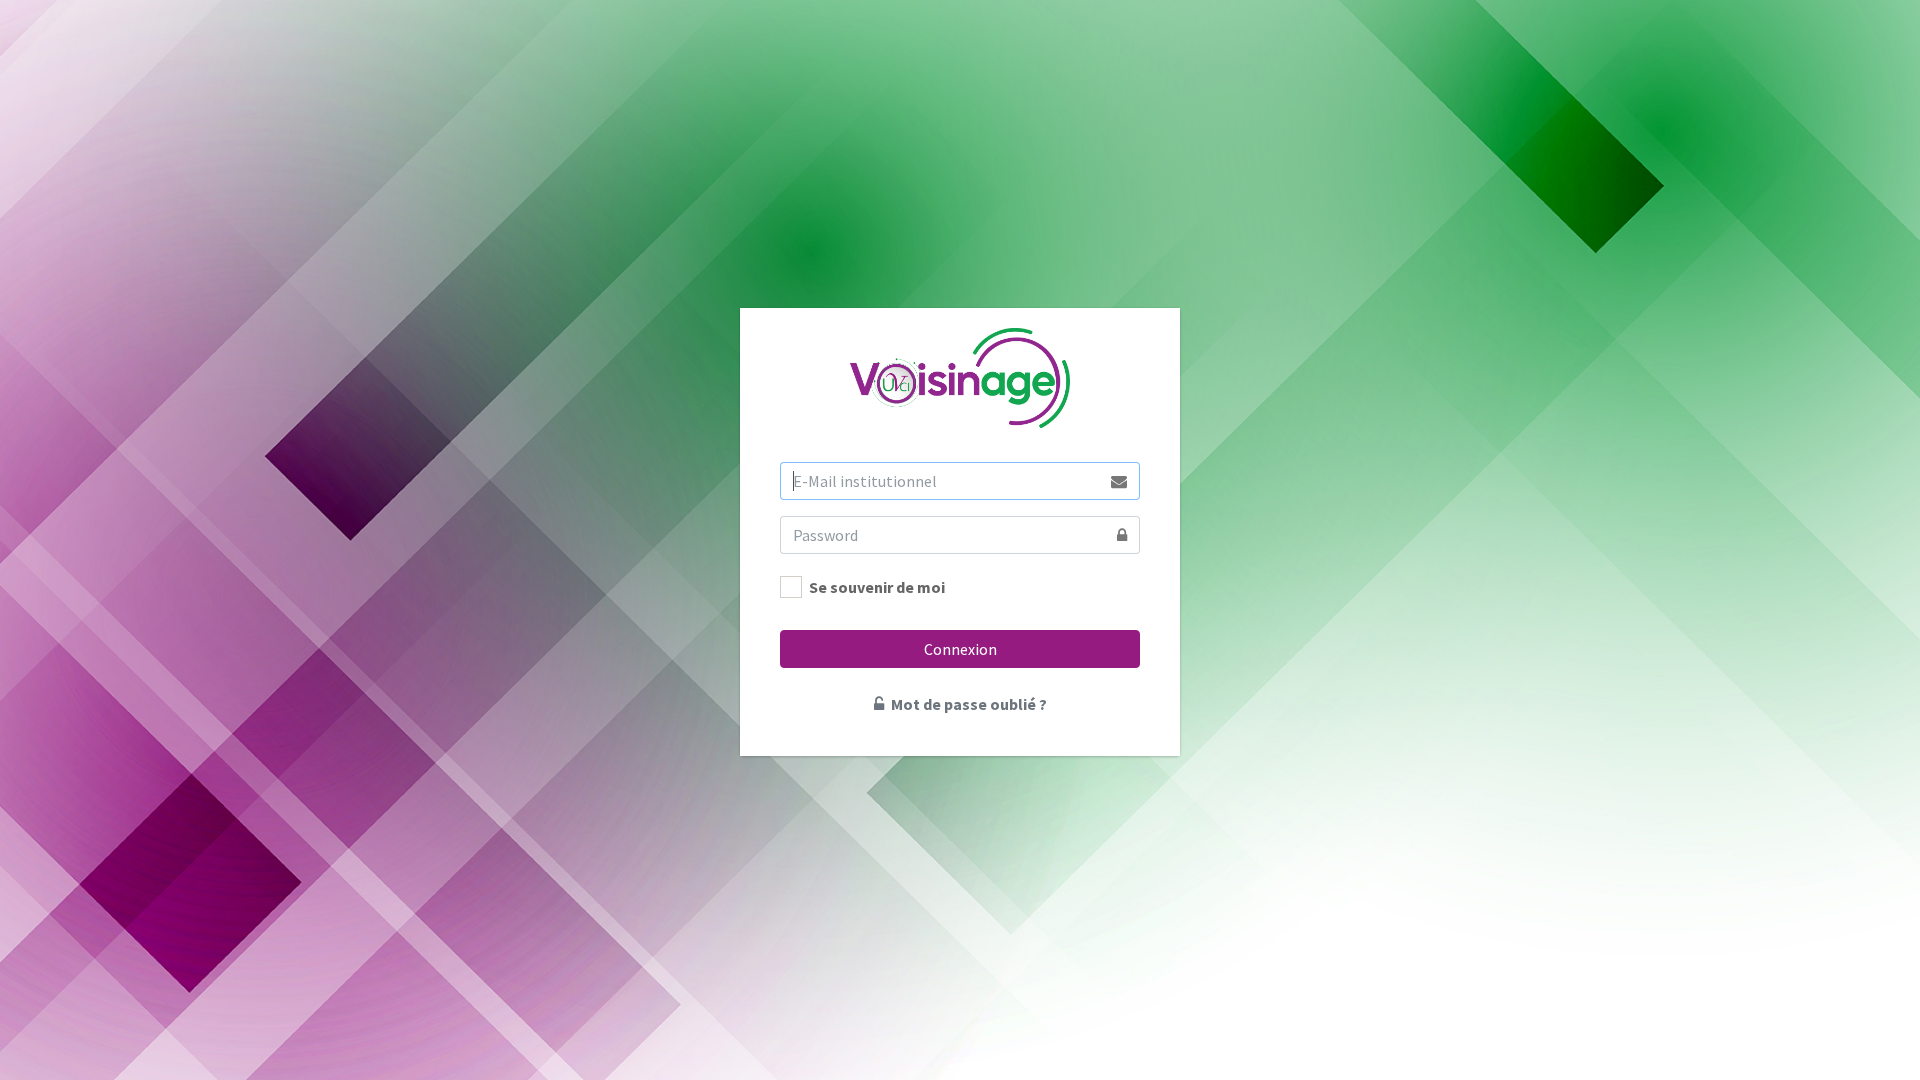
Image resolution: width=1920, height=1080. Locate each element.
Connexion (960, 649)
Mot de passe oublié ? (967, 704)
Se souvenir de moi (877, 587)
